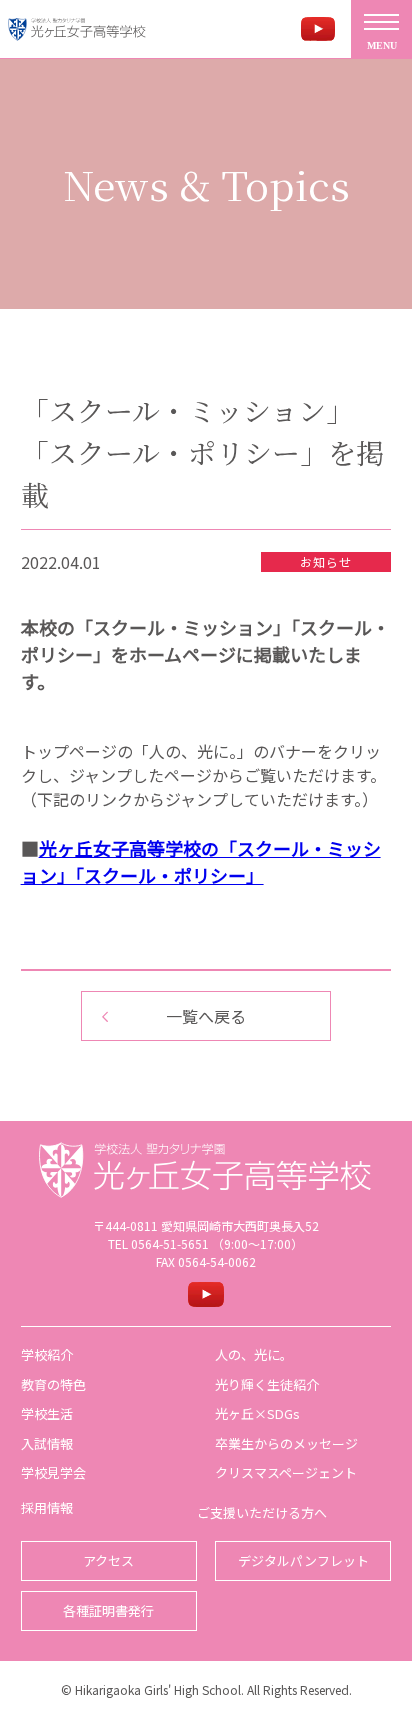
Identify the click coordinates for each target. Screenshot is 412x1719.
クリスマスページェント (286, 1472)
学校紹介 (47, 1354)
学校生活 (47, 1413)
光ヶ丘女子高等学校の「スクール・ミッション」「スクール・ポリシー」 (201, 861)
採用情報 (47, 1507)
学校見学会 (53, 1472)
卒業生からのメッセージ (286, 1443)
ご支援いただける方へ (262, 1512)
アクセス (108, 1560)
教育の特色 (53, 1384)
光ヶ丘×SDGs (257, 1413)
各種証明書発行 (108, 1610)
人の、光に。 (254, 1354)
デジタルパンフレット (303, 1560)
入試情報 (47, 1443)
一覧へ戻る (206, 1016)
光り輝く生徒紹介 (267, 1384)
